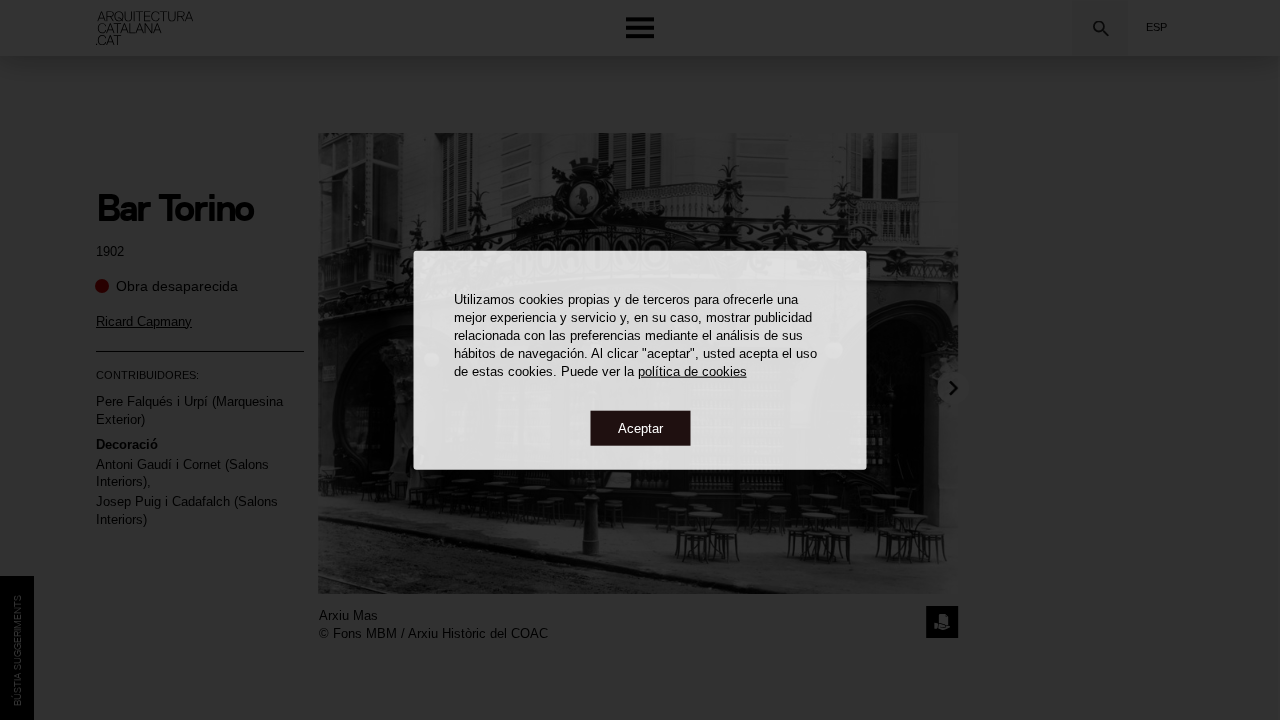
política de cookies (692, 370)
